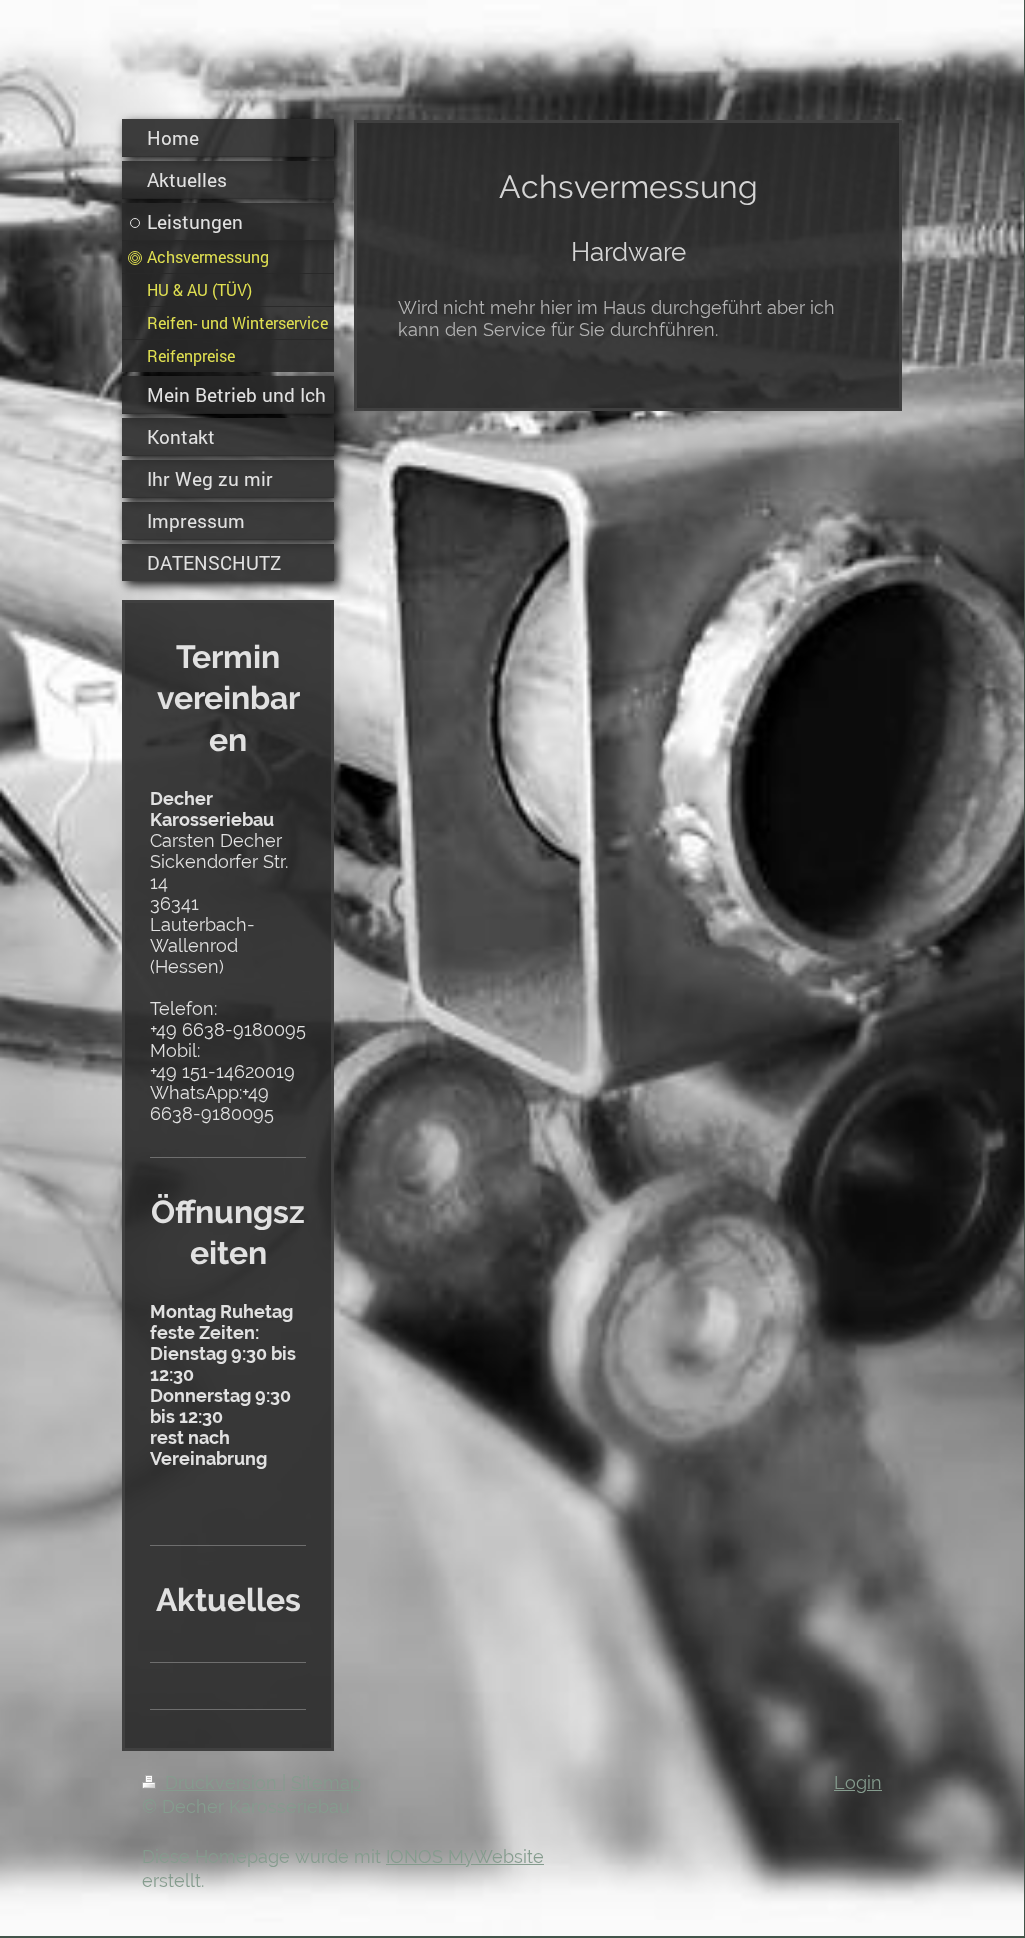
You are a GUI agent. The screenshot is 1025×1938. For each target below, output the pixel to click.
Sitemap (326, 1782)
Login (858, 1782)
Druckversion (221, 1782)
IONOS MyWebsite (465, 1856)
